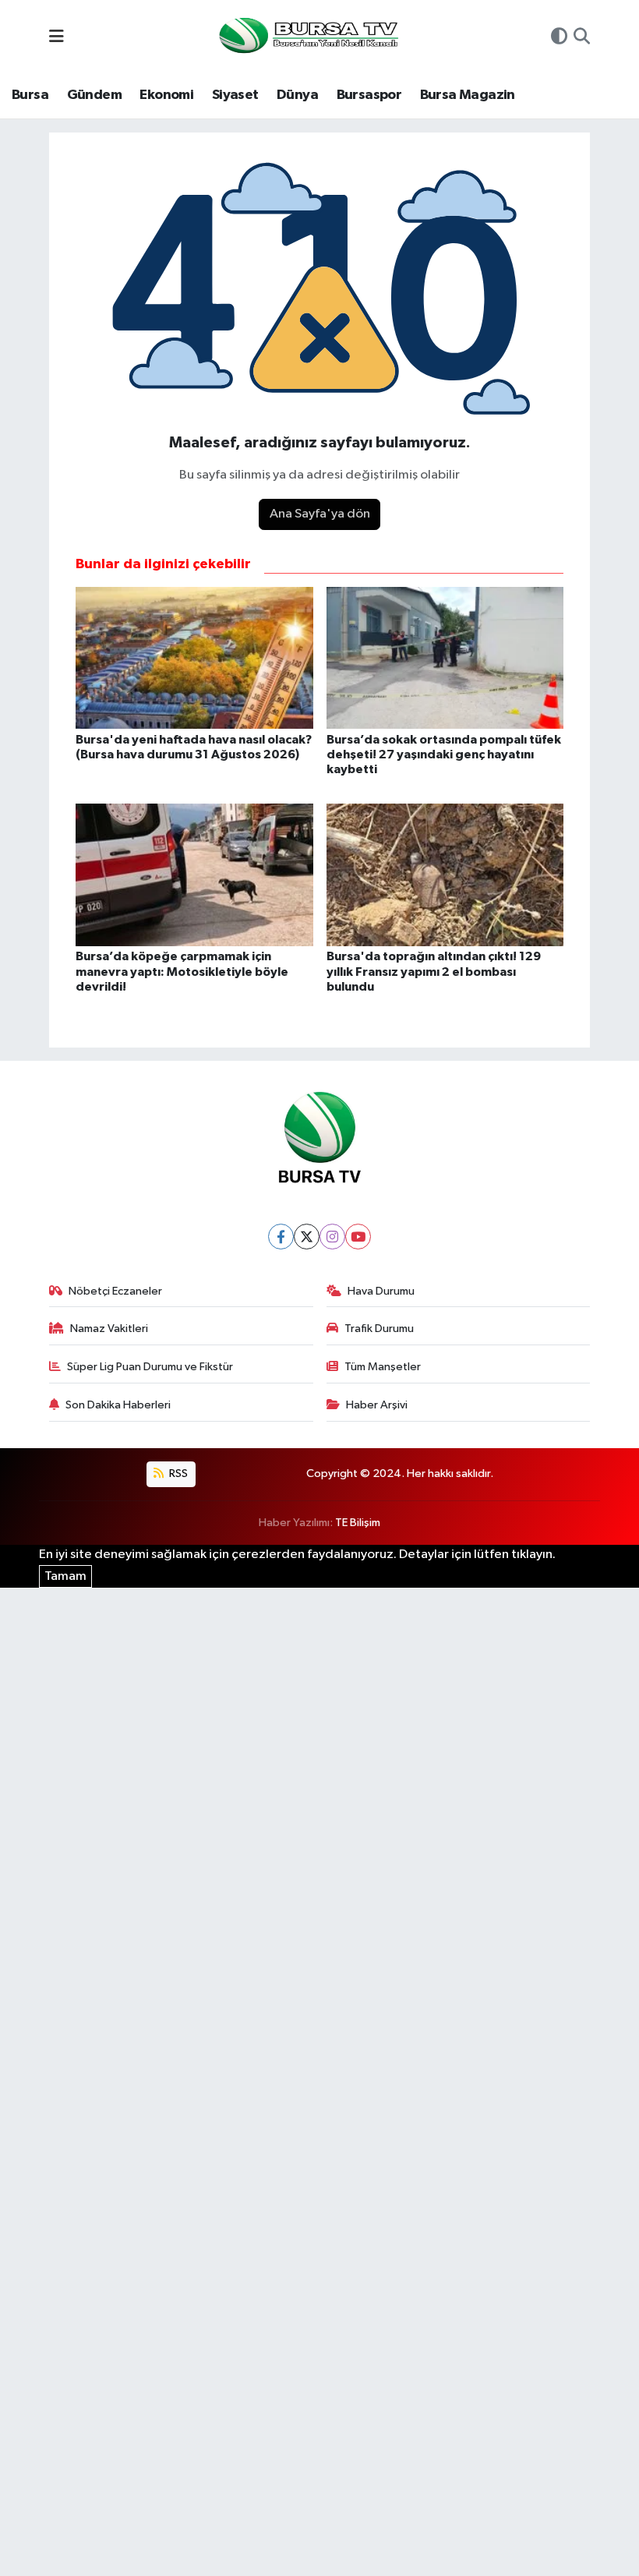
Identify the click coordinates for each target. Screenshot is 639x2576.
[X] (307, 1237)
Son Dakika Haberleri (118, 1405)
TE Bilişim (358, 1523)
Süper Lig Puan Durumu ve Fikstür (150, 1367)
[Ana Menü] (56, 38)
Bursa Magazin (468, 95)
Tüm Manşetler (383, 1367)
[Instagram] (332, 1237)
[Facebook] (281, 1237)
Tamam (65, 1576)
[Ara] (582, 38)
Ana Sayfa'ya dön (320, 514)
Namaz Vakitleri (109, 1329)
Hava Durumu (381, 1291)
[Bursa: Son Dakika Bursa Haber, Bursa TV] (307, 37)
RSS (177, 1474)
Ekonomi (166, 95)
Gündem (94, 95)
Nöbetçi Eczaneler (115, 1291)
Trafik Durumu (379, 1329)
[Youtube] (358, 1237)
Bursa (30, 95)
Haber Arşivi (377, 1405)
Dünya (297, 95)
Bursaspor (369, 95)
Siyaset (235, 95)
